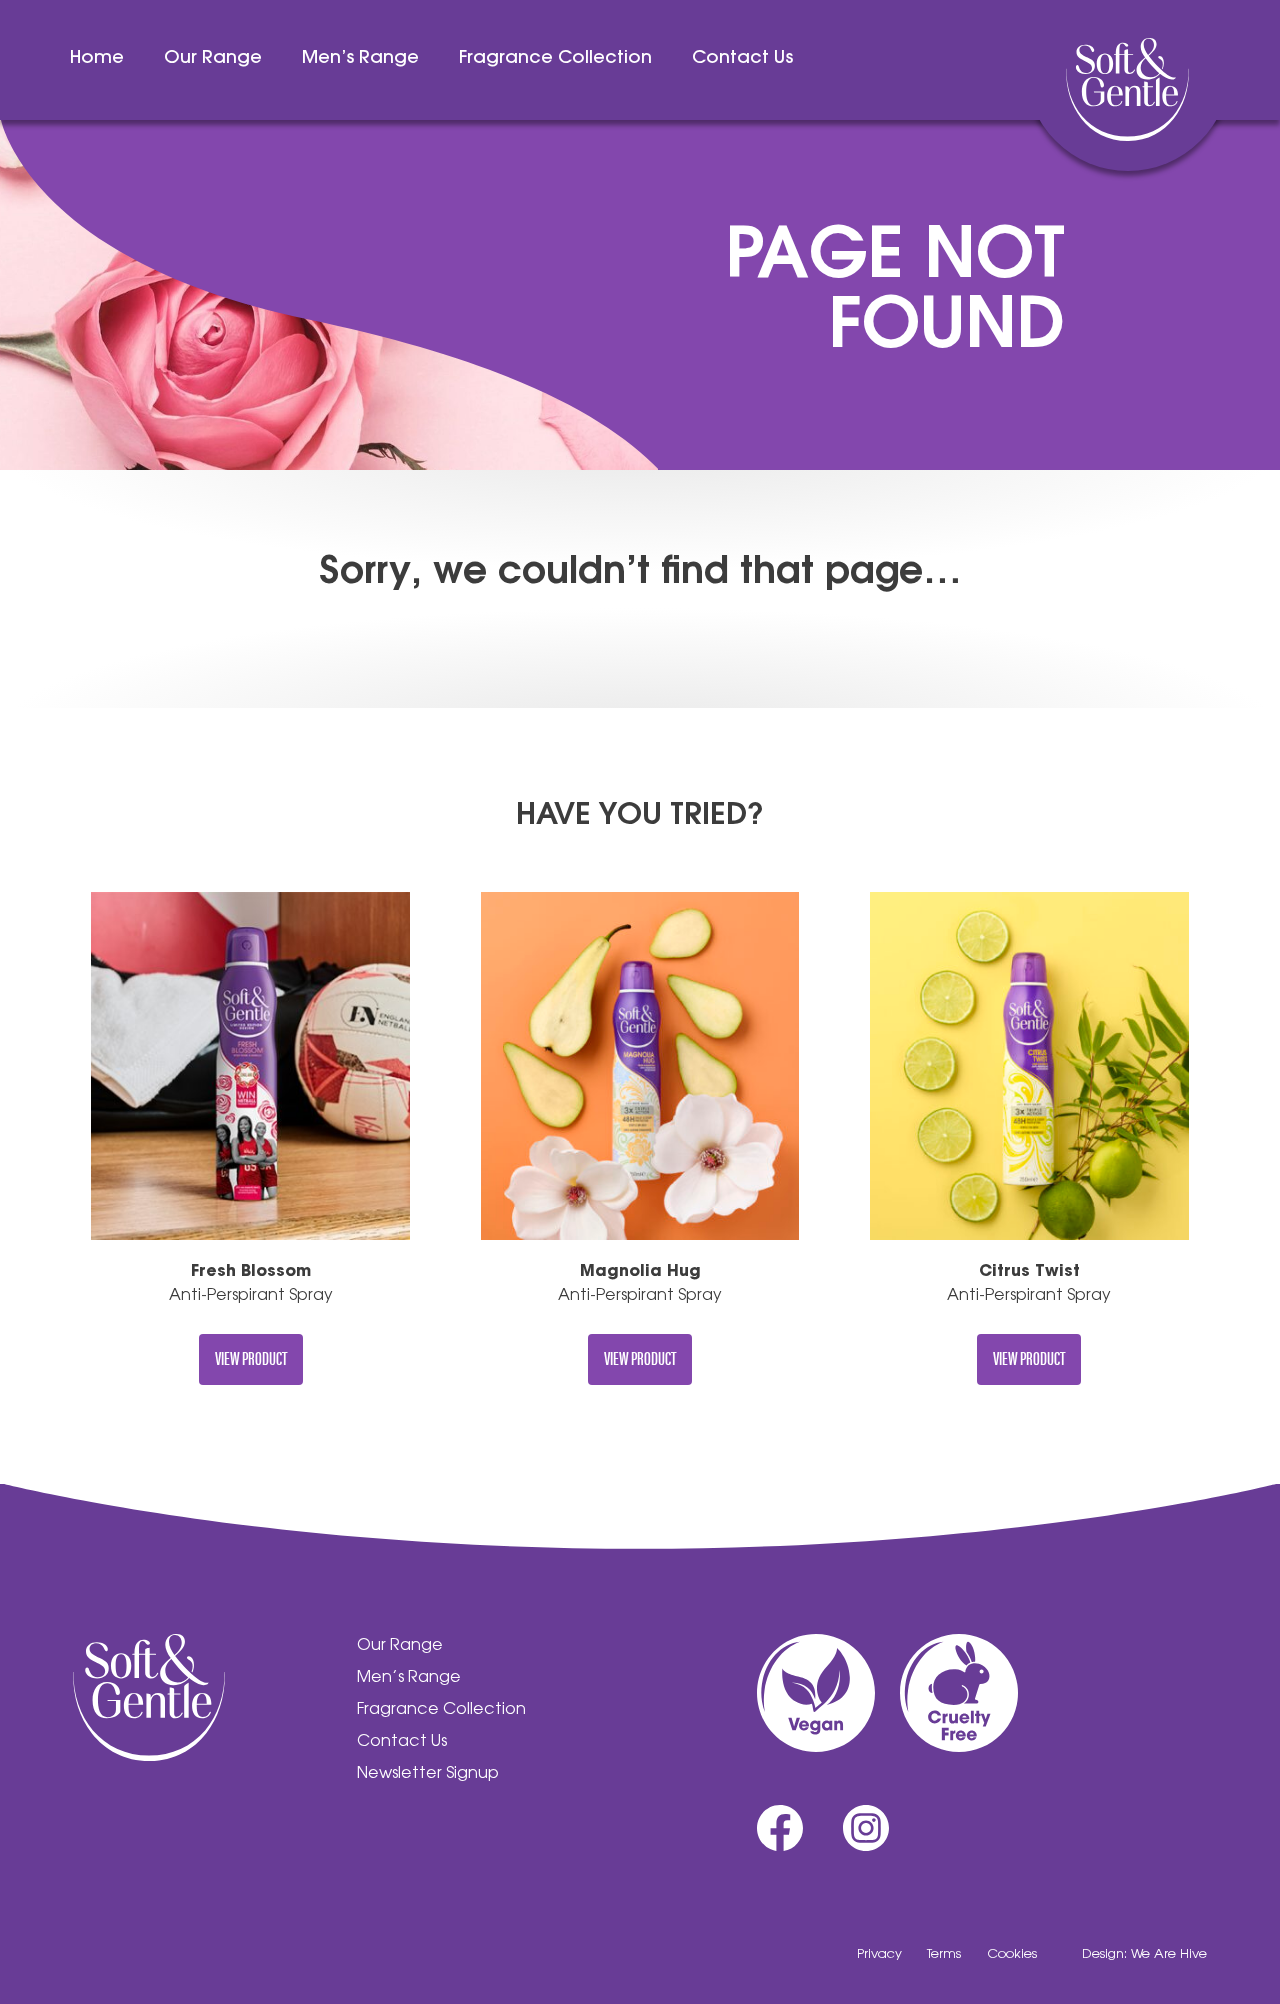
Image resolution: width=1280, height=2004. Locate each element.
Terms (944, 1954)
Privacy (879, 1954)
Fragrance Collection (555, 59)
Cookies (1012, 1954)
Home (97, 59)
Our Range (213, 59)
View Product (251, 1357)
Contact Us (742, 59)
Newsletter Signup (428, 1774)
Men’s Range (360, 59)
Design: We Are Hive (1144, 1954)
